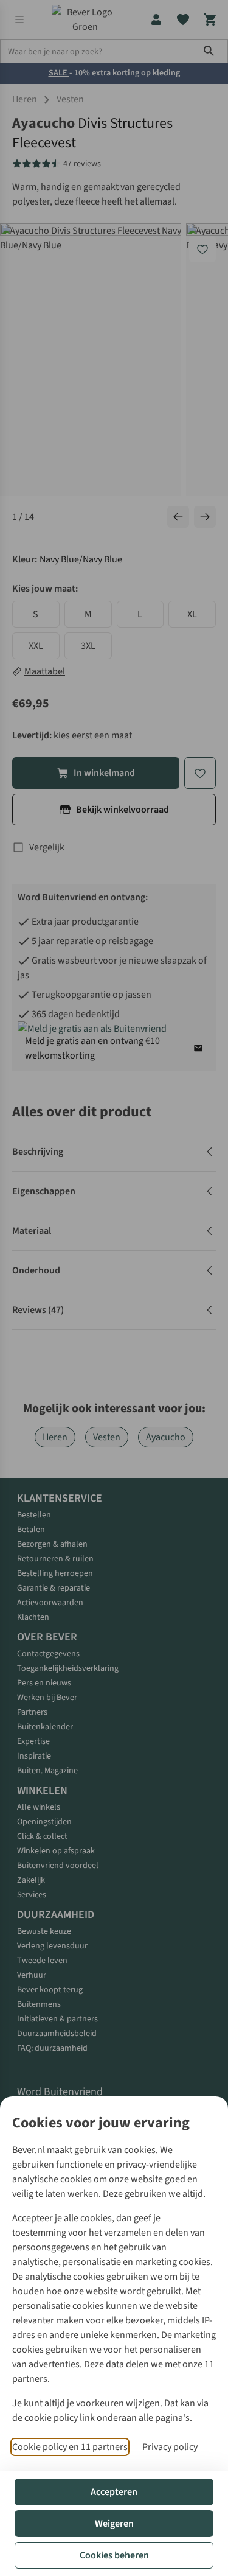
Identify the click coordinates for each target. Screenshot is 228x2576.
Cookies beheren (114, 2555)
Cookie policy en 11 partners (70, 2447)
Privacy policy (170, 2447)
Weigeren (114, 2524)
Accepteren (114, 2492)
